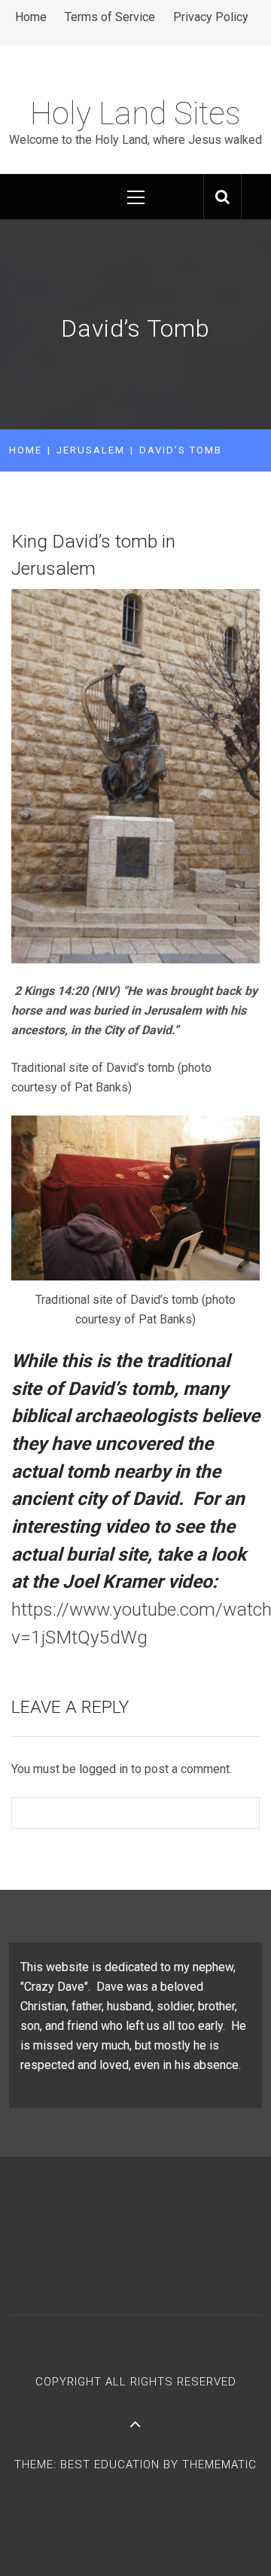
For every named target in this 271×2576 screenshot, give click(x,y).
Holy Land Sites (135, 113)
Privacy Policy (211, 17)
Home (31, 17)
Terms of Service (110, 17)
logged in (104, 1769)
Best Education (112, 2465)
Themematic (219, 2465)
